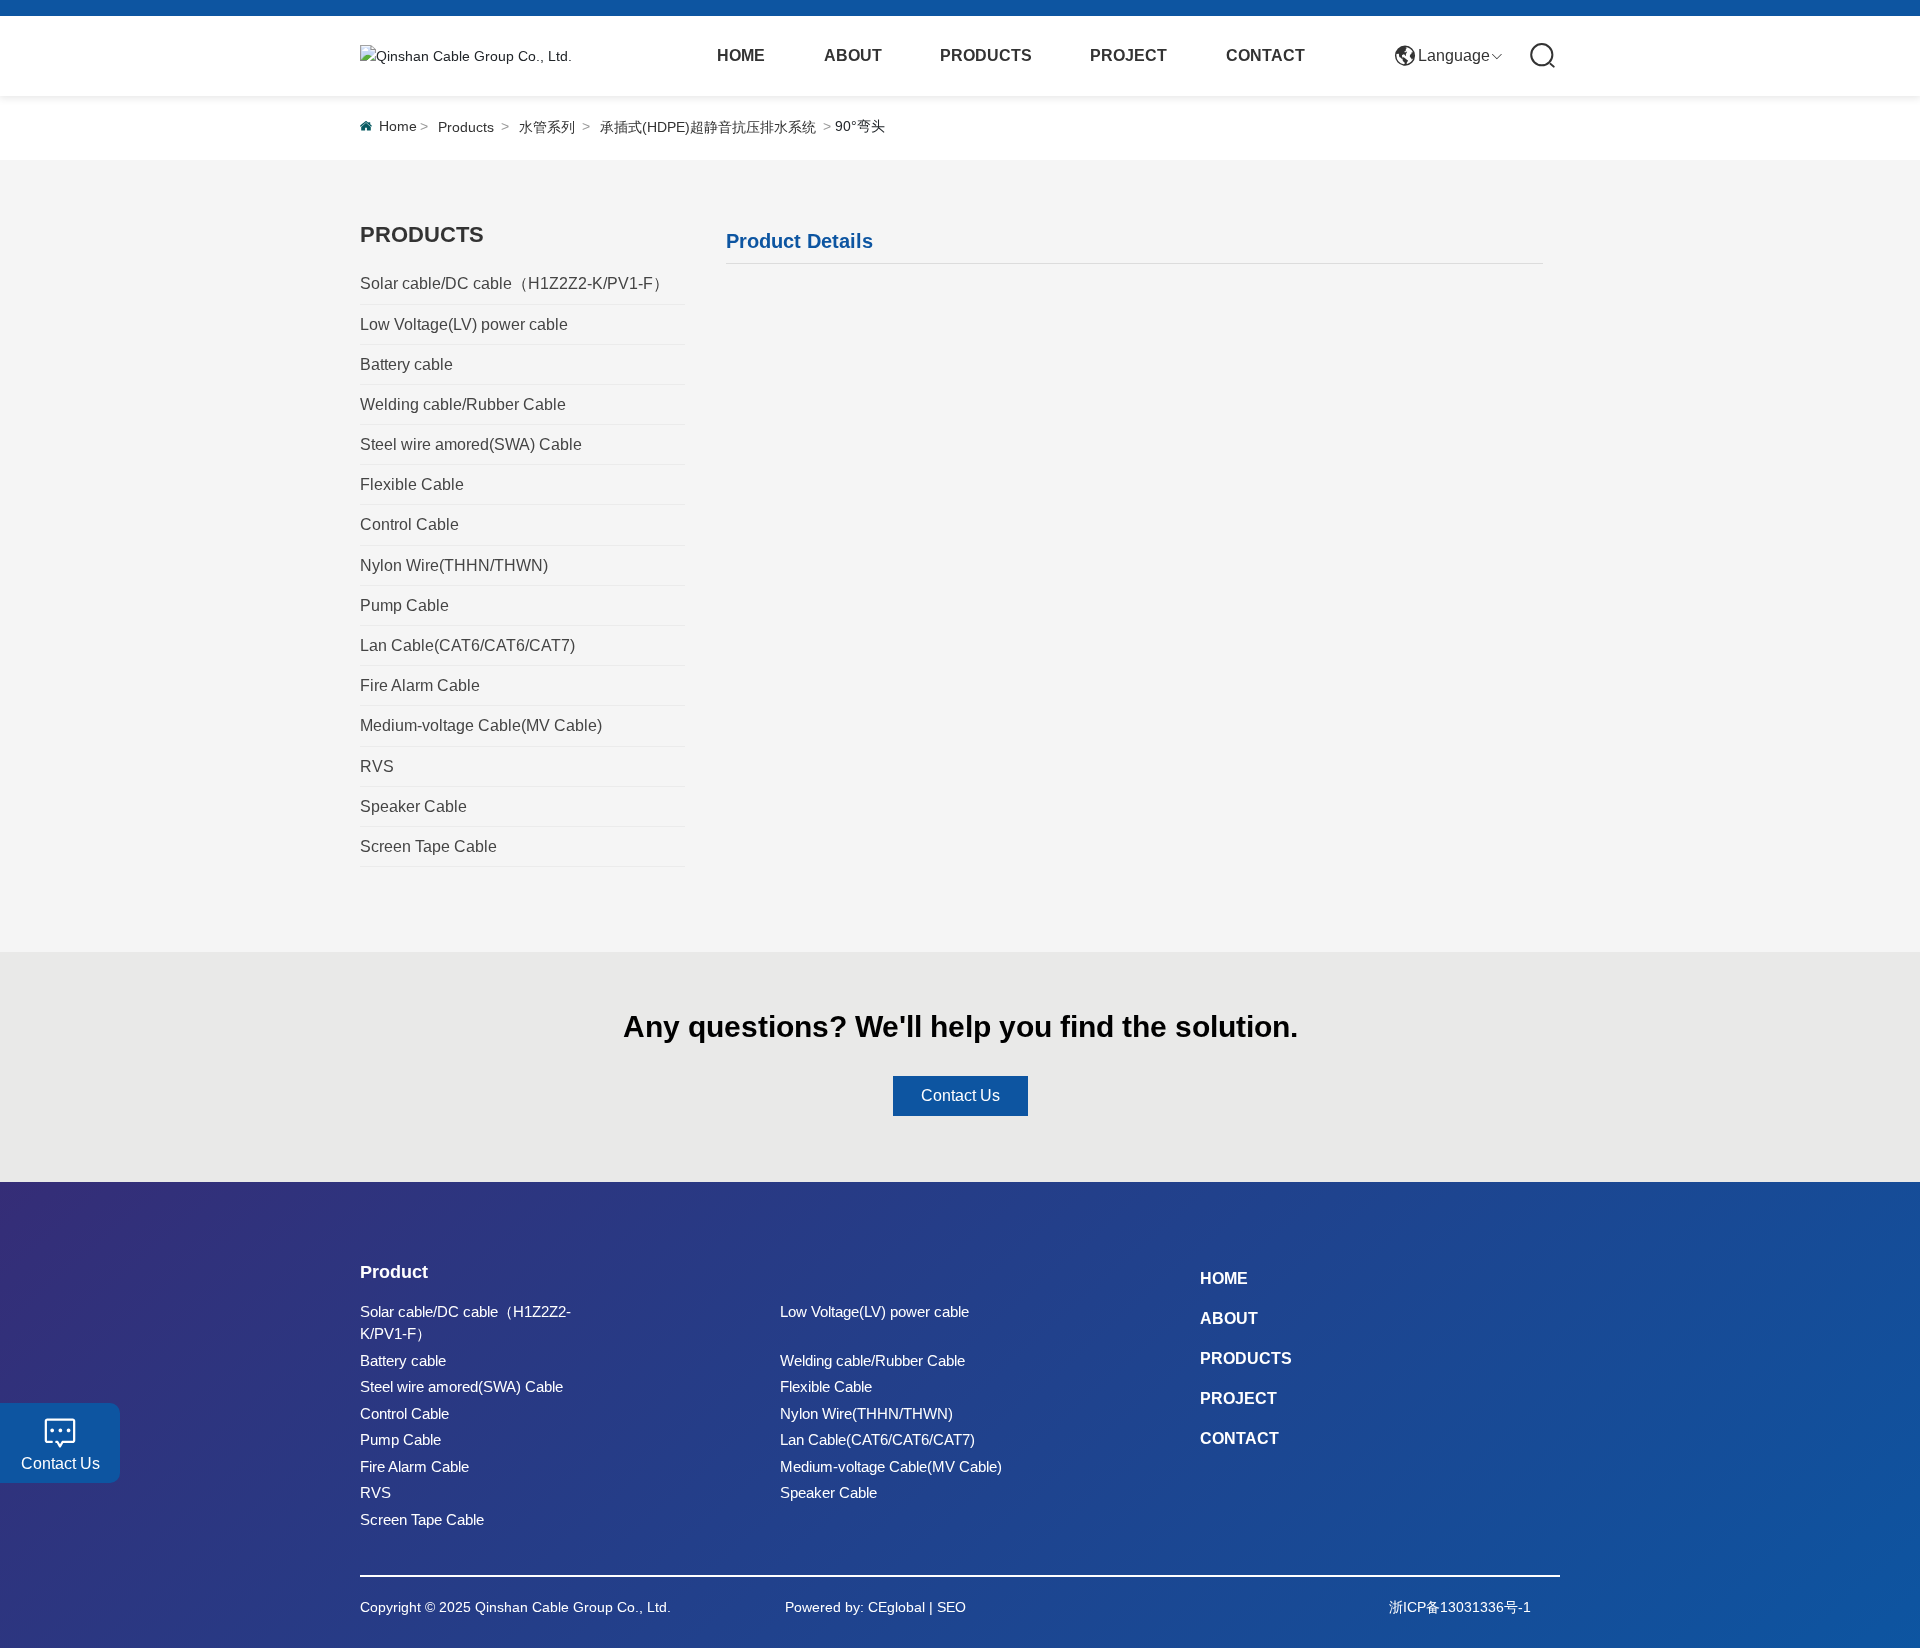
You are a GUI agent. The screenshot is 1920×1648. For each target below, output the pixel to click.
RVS (375, 1492)
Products (466, 127)
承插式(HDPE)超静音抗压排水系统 (708, 127)
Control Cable (404, 1413)
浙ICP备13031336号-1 (1460, 1607)
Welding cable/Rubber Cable (872, 1360)
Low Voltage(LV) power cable (874, 1311)
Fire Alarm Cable (414, 1466)
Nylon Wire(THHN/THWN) (866, 1413)
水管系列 (547, 127)
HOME (1224, 1278)
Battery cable (403, 1360)
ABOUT (1229, 1318)
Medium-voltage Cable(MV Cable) (891, 1466)
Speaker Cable (828, 1492)
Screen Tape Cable (422, 1519)
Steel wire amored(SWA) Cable (461, 1386)
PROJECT (1238, 1398)
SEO (951, 1607)
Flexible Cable (826, 1386)
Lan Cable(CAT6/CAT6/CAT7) (877, 1439)
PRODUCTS (1246, 1358)
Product (394, 1272)
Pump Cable (400, 1439)
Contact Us (60, 1463)
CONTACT (1239, 1438)
